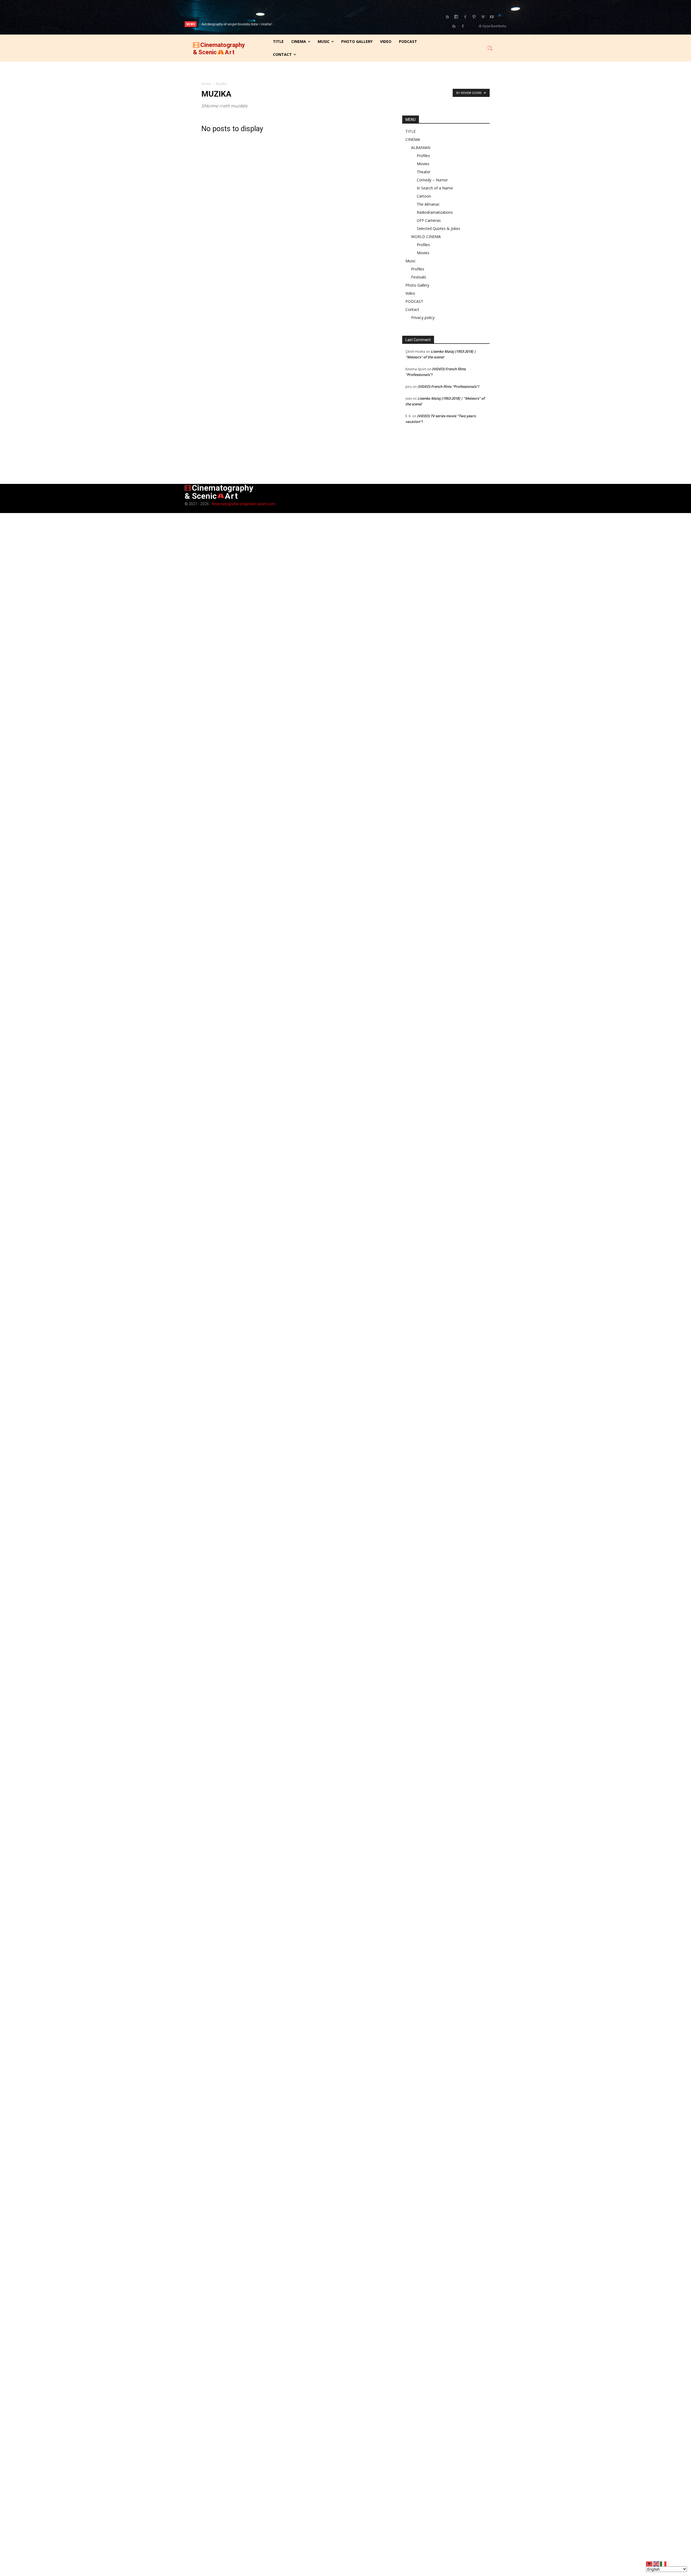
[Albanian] (649, 2563)
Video (410, 293)
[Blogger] (447, 17)
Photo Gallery (417, 285)
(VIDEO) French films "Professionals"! (448, 386)
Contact (412, 309)
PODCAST (414, 301)
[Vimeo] (483, 17)
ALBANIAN (421, 147)
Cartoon (424, 196)
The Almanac (428, 204)
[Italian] (663, 2563)
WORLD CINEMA (426, 237)
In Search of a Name (435, 188)
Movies (423, 164)
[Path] (474, 17)
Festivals (419, 277)
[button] (490, 48)
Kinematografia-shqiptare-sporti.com (244, 504)
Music (411, 261)
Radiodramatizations (435, 212)
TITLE (411, 131)
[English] (656, 2563)
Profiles (423, 156)
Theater (424, 172)
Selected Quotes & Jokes (438, 228)
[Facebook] (465, 17)
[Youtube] (492, 17)
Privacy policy (423, 318)
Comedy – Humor (432, 180)
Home (206, 84)
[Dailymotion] (456, 17)
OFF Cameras (429, 220)
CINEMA (413, 139)
